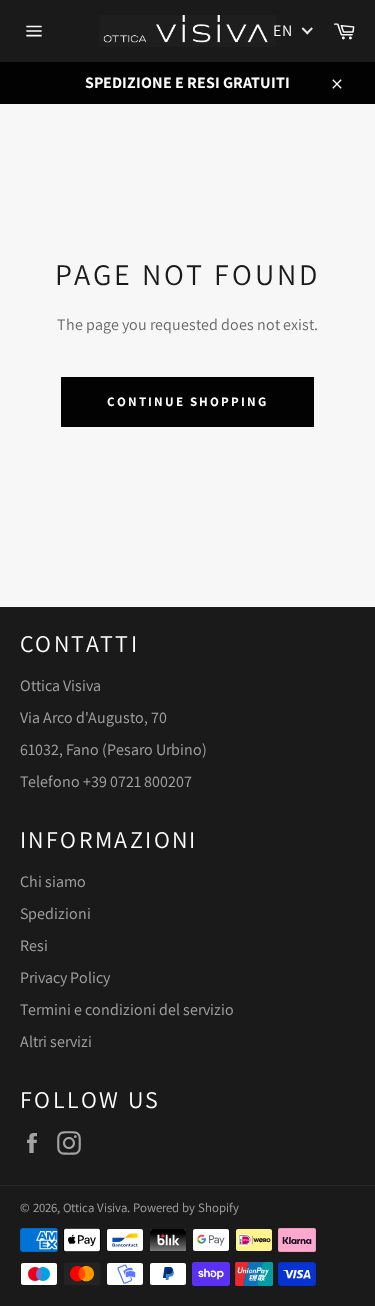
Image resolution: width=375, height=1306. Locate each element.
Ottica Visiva (95, 1207)
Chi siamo (53, 881)
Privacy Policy (65, 977)
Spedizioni (55, 913)
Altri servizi (56, 1041)
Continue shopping (187, 401)
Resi (34, 945)
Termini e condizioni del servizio (127, 1009)
